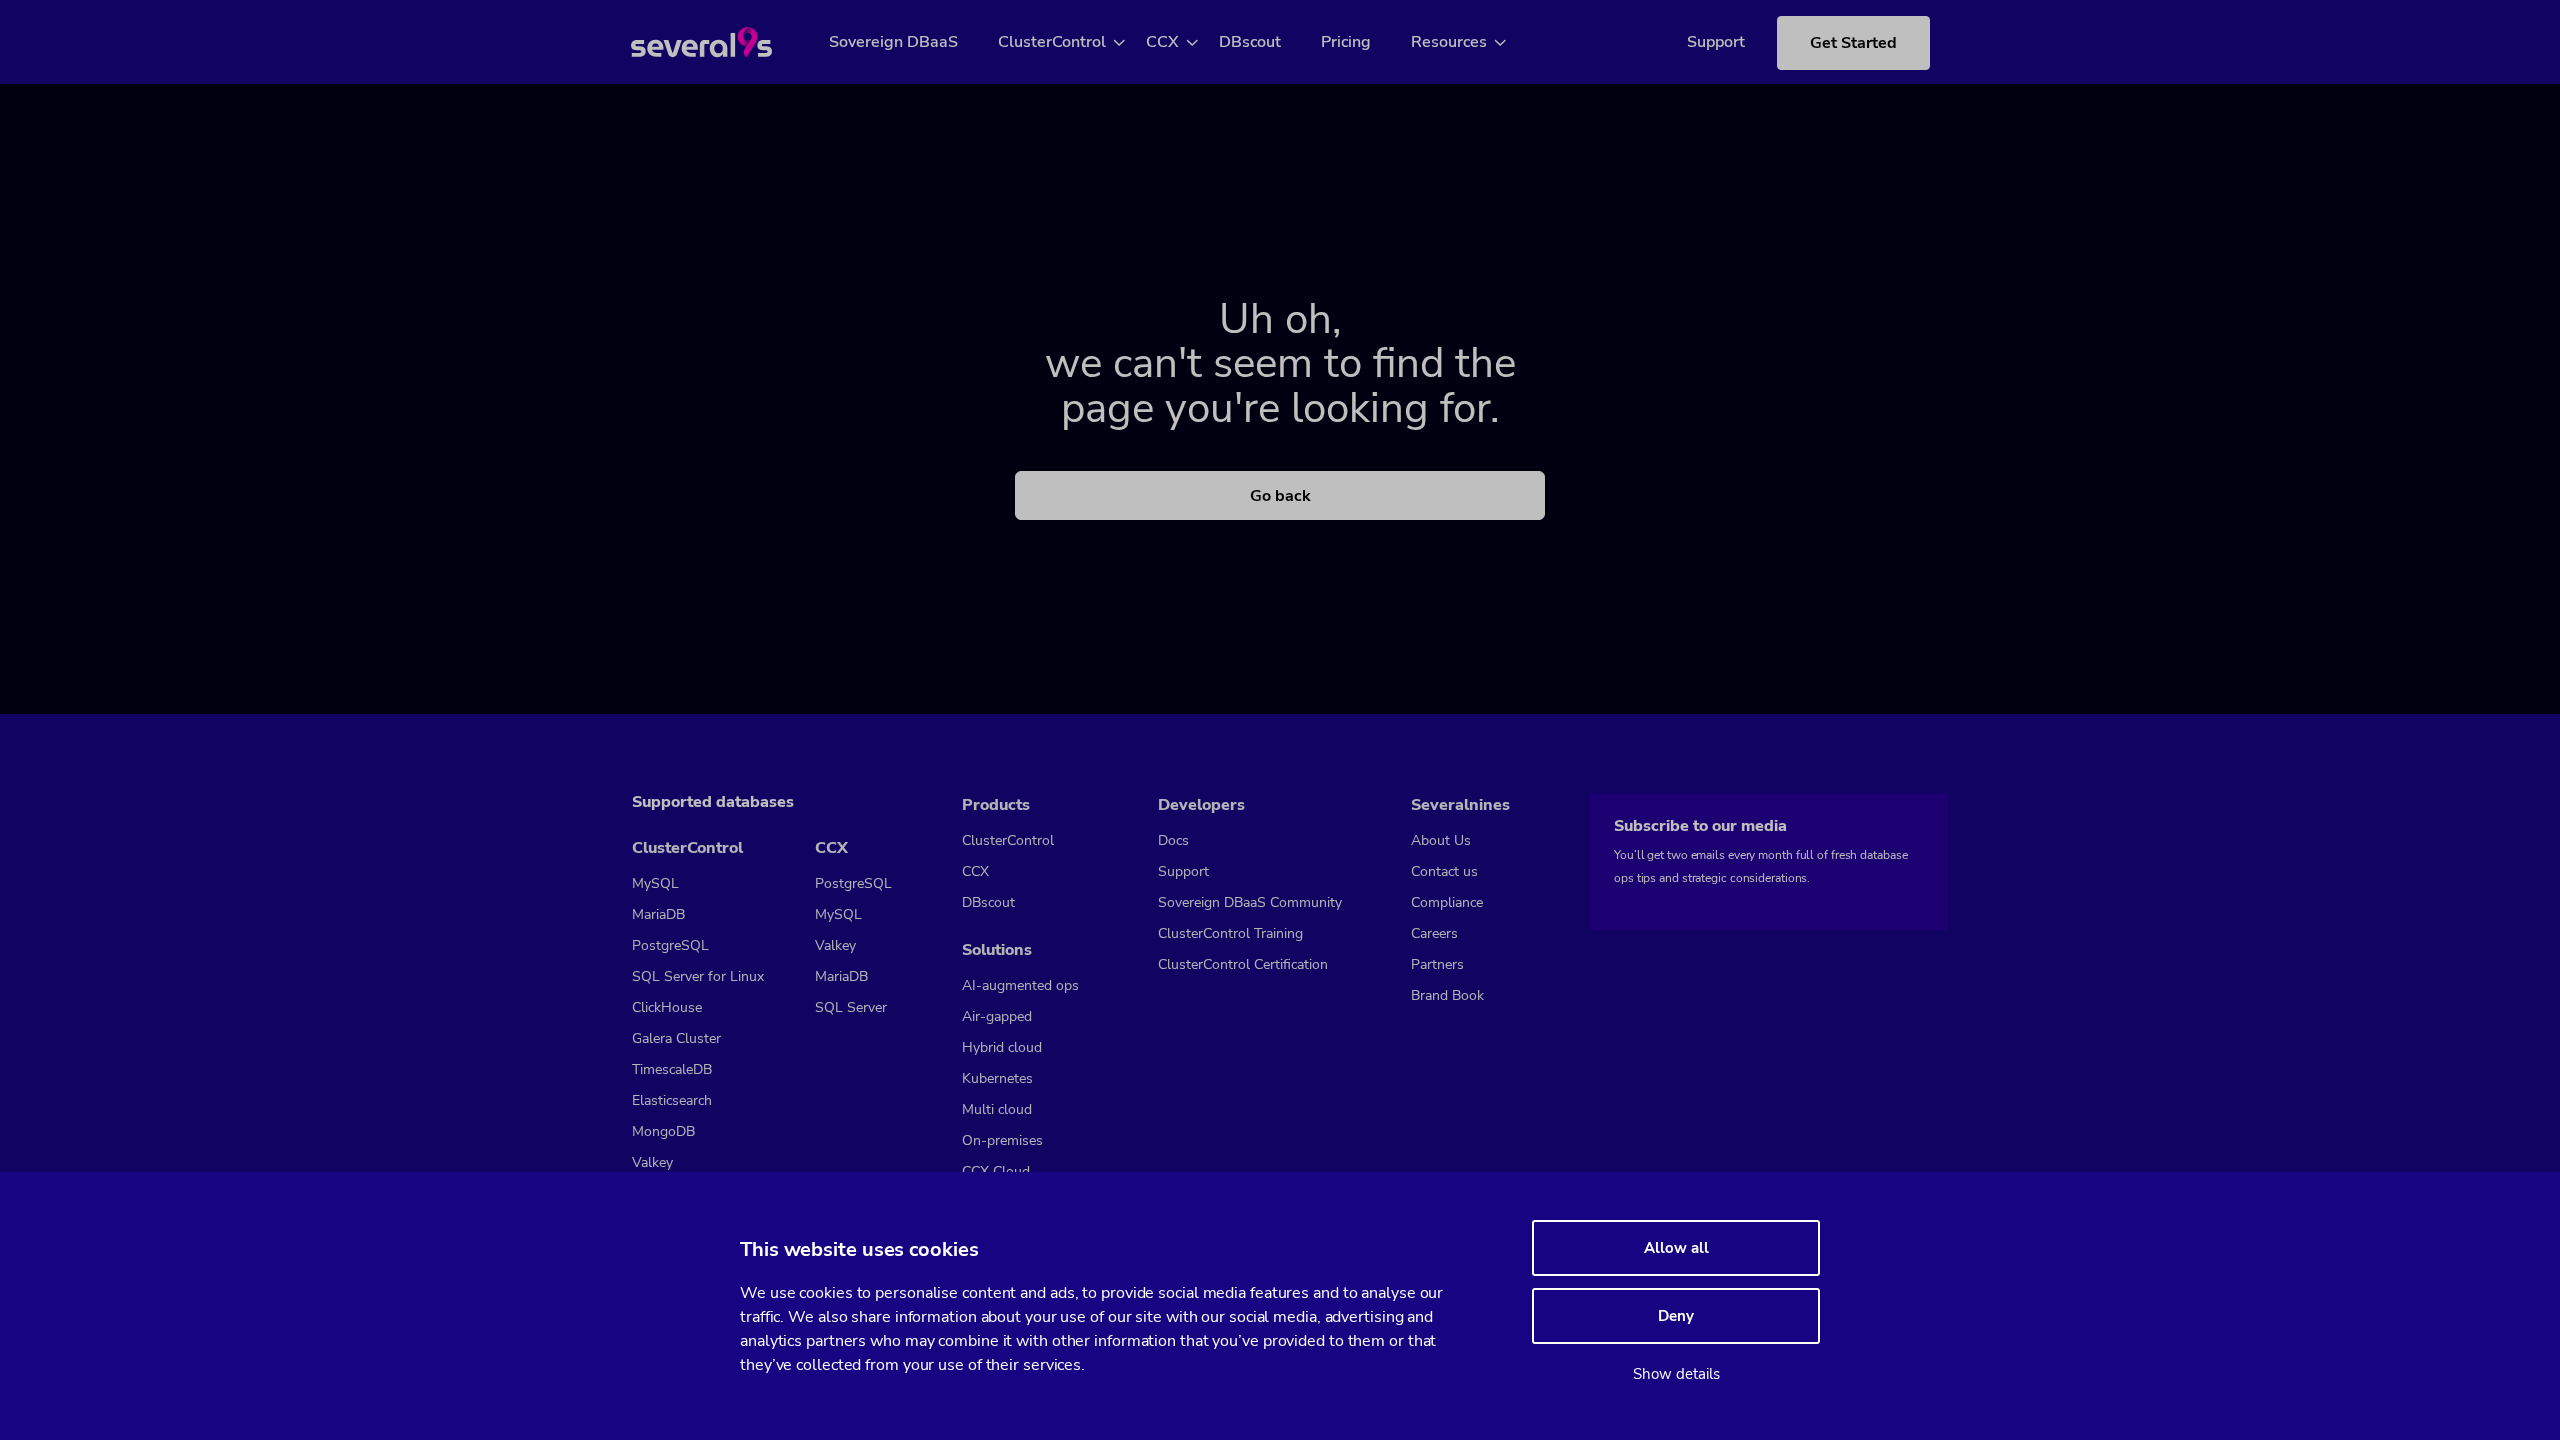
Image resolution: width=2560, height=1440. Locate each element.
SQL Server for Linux (698, 976)
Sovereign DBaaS (893, 42)
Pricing (1346, 42)
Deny (1676, 1316)
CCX (1162, 42)
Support (1716, 42)
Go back (1280, 496)
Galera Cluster (676, 1038)
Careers (1434, 933)
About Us (1441, 840)
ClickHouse (667, 1007)
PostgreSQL (670, 945)
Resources (1449, 42)
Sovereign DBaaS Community (1250, 902)
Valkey (652, 1162)
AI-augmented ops (1020, 985)
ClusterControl (1052, 42)
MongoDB (663, 1131)
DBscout (1250, 42)
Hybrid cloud (1002, 1047)
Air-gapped (997, 1016)
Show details (1676, 1374)
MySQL (655, 883)
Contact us (1444, 871)
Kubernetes (997, 1078)
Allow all (1676, 1248)
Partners (1437, 964)
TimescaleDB (672, 1069)
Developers (1201, 805)
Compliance (1447, 902)
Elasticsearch (672, 1100)
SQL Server (851, 1007)
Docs (1173, 840)
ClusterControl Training (1230, 933)
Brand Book (1447, 995)
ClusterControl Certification (1243, 964)
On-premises (1002, 1140)
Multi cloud (997, 1109)
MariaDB (658, 914)
